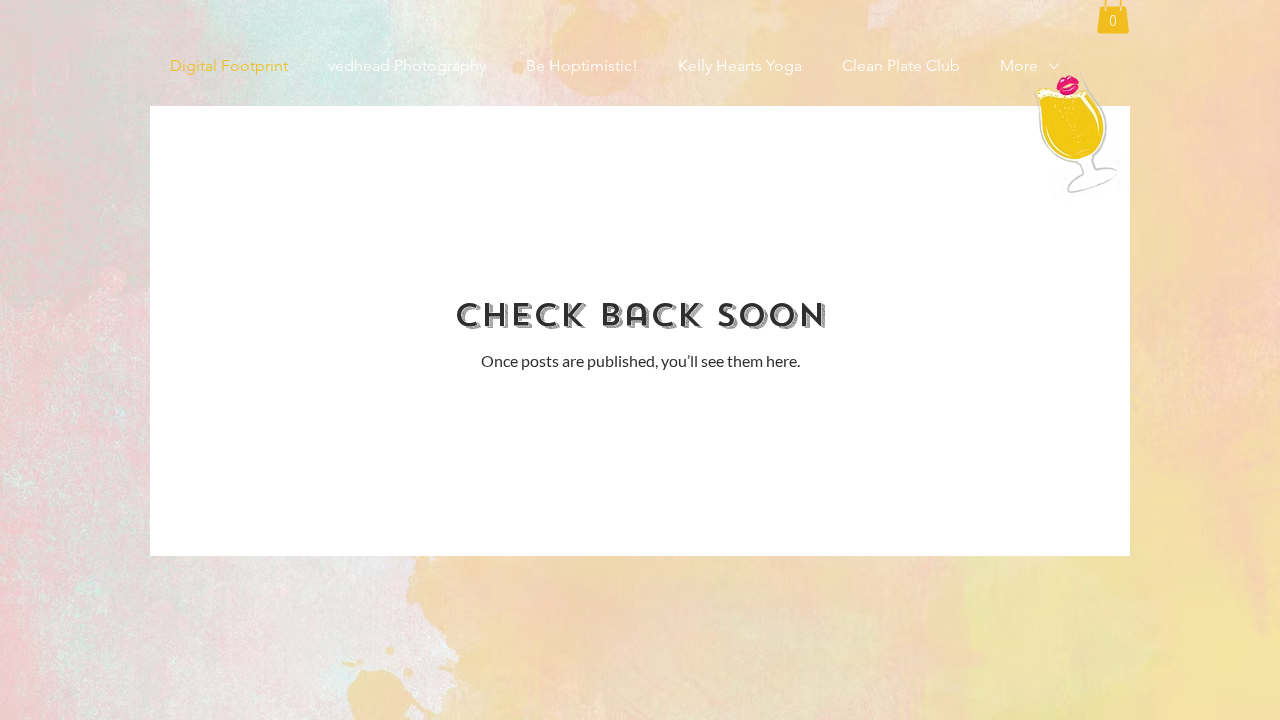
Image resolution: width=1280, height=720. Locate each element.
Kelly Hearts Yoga (740, 65)
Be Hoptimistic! (582, 65)
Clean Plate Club (901, 65)
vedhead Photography (407, 65)
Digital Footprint (229, 65)
